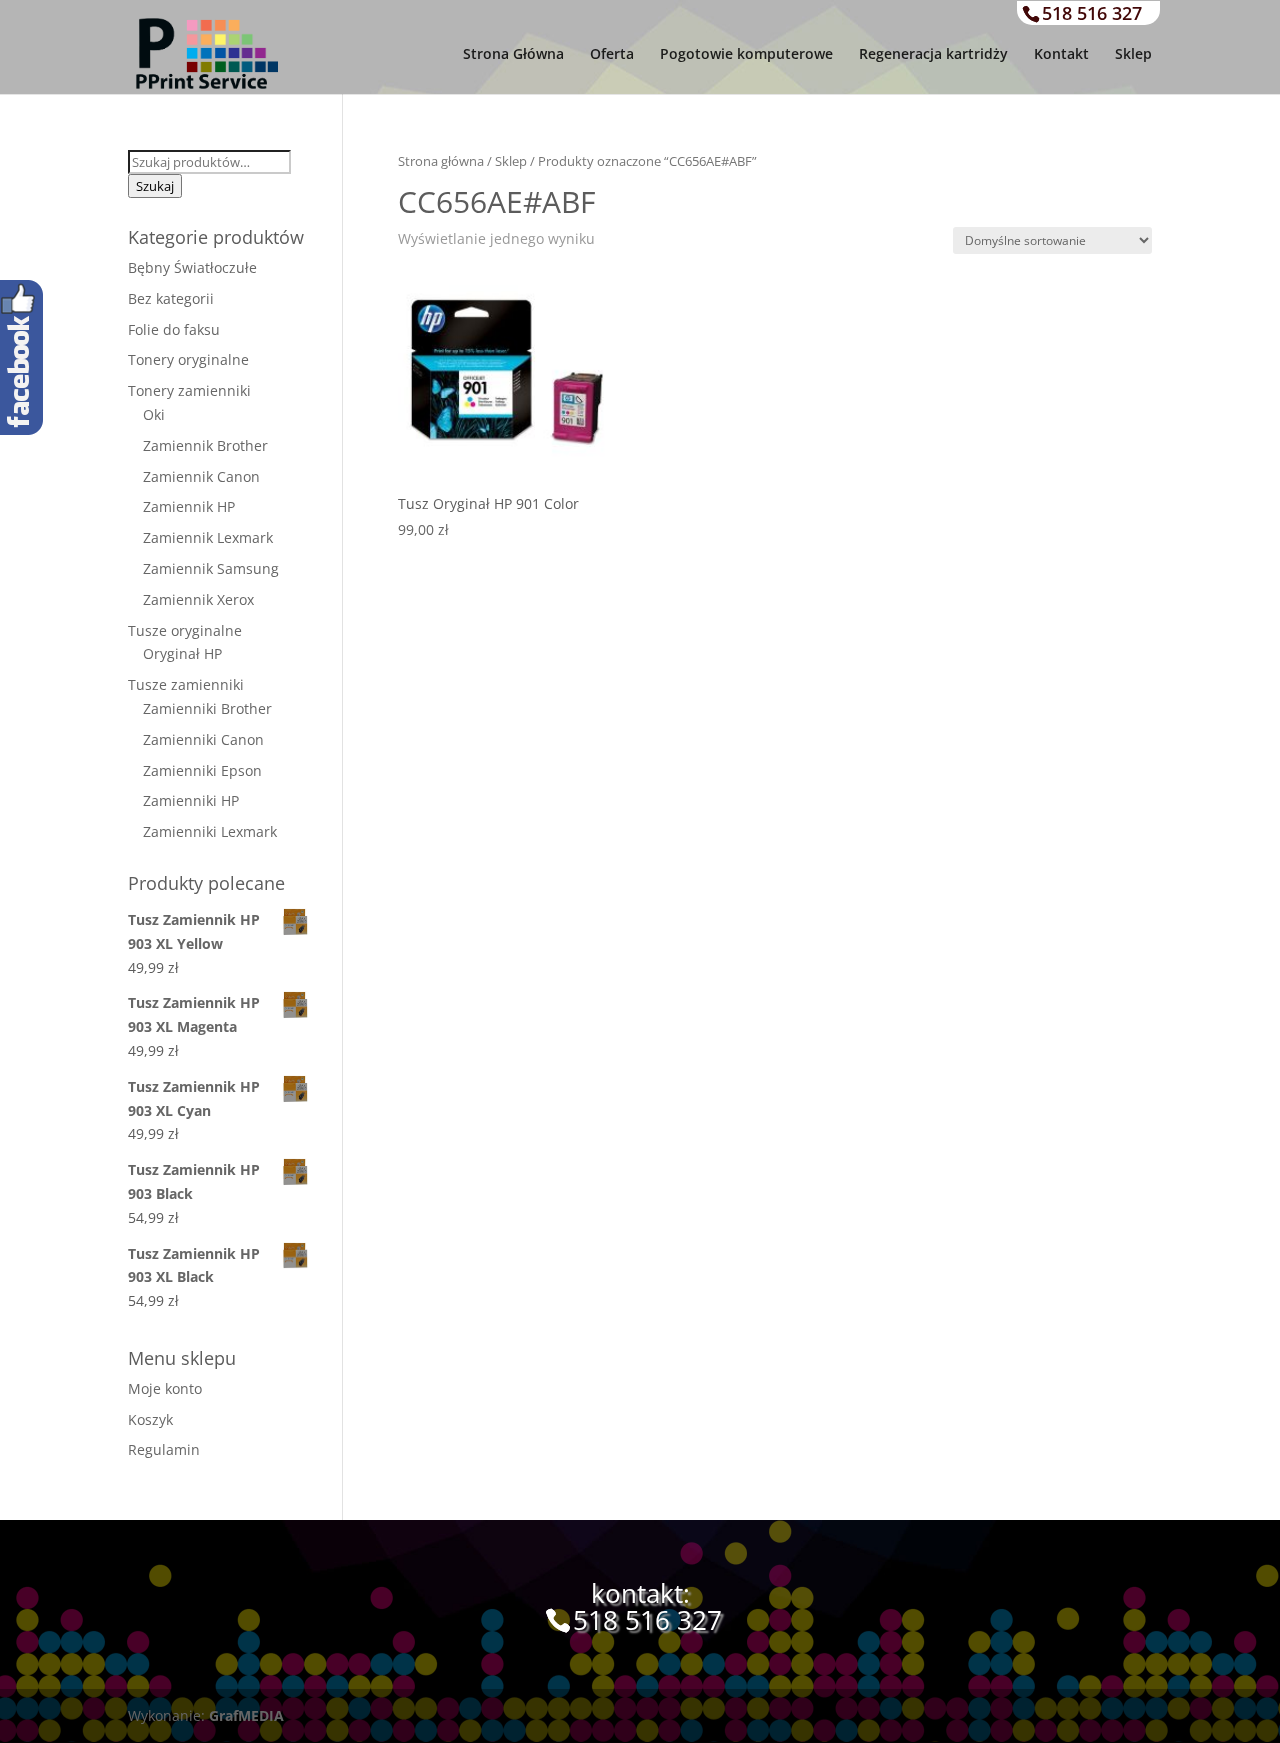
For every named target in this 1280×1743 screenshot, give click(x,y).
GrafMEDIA (246, 1715)
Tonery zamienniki (189, 390)
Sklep (1133, 55)
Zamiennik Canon (201, 476)
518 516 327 (1092, 13)
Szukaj (155, 186)
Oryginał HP (182, 653)
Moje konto (165, 1388)
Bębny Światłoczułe (192, 267)
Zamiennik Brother (205, 445)
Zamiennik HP (189, 506)
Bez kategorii (171, 298)
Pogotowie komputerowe (746, 55)
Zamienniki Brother (207, 708)
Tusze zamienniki (186, 684)
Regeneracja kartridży (933, 55)
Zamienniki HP (191, 800)
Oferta (612, 55)
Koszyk (150, 1419)
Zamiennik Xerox (198, 599)
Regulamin (164, 1449)
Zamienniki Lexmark (210, 831)
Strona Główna (513, 55)
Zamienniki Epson (202, 770)
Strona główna (441, 161)
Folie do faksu (174, 329)
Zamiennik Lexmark (208, 537)
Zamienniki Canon (203, 739)
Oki (154, 414)
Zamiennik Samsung (211, 568)
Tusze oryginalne (185, 630)
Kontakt (1061, 55)
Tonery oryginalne (188, 359)
